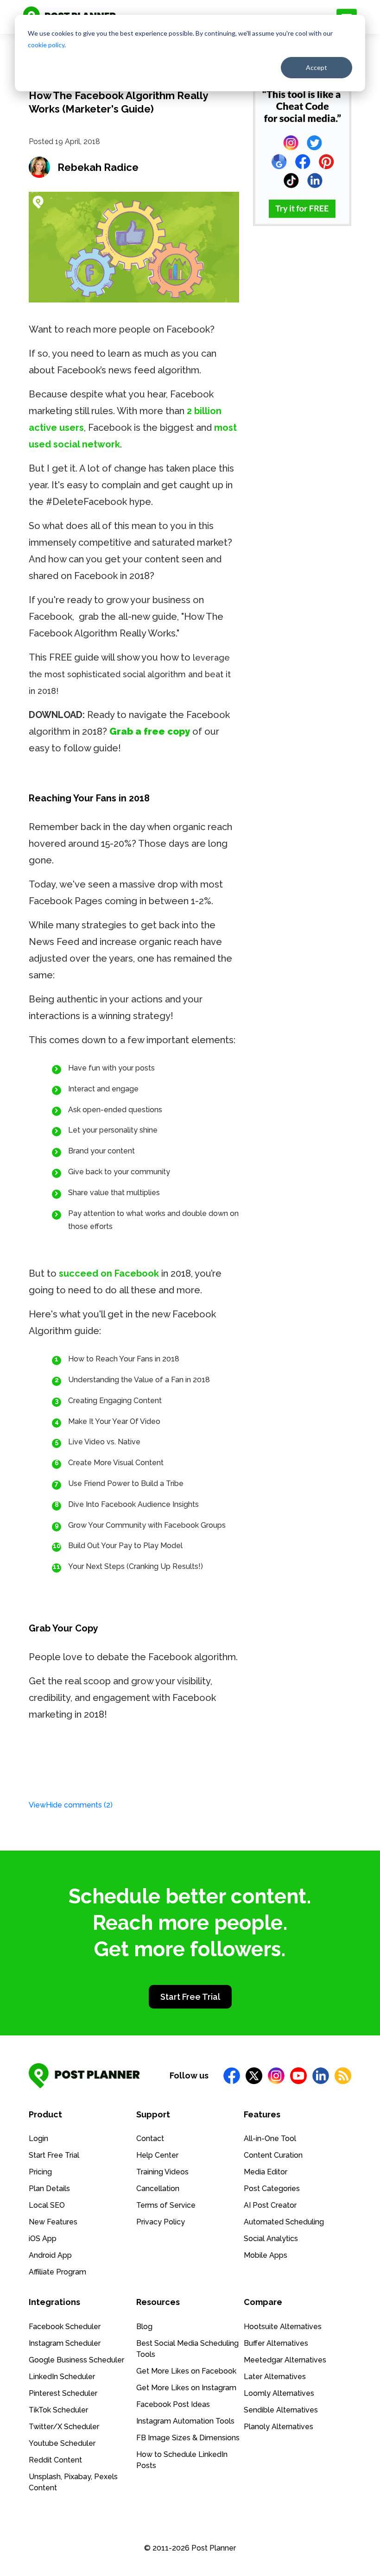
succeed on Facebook (109, 1273)
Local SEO (47, 2205)
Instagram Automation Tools (185, 2421)
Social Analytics (271, 2239)
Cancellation (158, 2189)
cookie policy (46, 45)
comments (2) (71, 1805)
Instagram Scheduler (65, 2343)
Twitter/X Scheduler (64, 2427)
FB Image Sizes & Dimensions (188, 2438)
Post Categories (272, 2189)
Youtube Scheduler (62, 2443)
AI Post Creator (270, 2205)
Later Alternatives (275, 2377)
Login (38, 2138)
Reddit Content (55, 2460)
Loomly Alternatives (279, 2393)
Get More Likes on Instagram (186, 2388)
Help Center (157, 2155)
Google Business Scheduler (76, 2360)
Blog (144, 2327)
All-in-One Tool (270, 2138)
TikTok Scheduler (58, 2410)
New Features (53, 2222)
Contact (150, 2138)
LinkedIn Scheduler (62, 2377)
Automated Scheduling (284, 2222)
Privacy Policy (161, 2222)
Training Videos (162, 2172)
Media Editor (266, 2172)
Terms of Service (166, 2205)
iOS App (43, 2239)
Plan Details (49, 2189)
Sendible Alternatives (281, 2410)
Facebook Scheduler (65, 2327)
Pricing (40, 2172)
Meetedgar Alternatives (285, 2360)
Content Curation (273, 2155)
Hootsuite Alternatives (283, 2327)
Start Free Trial (190, 1997)
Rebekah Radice (98, 167)
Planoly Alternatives (279, 2427)
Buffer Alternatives (276, 2343)
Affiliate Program (57, 2272)
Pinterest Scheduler (63, 2393)
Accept (317, 67)
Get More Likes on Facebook (186, 2371)
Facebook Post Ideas (173, 2404)
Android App (50, 2255)
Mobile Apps (266, 2255)
